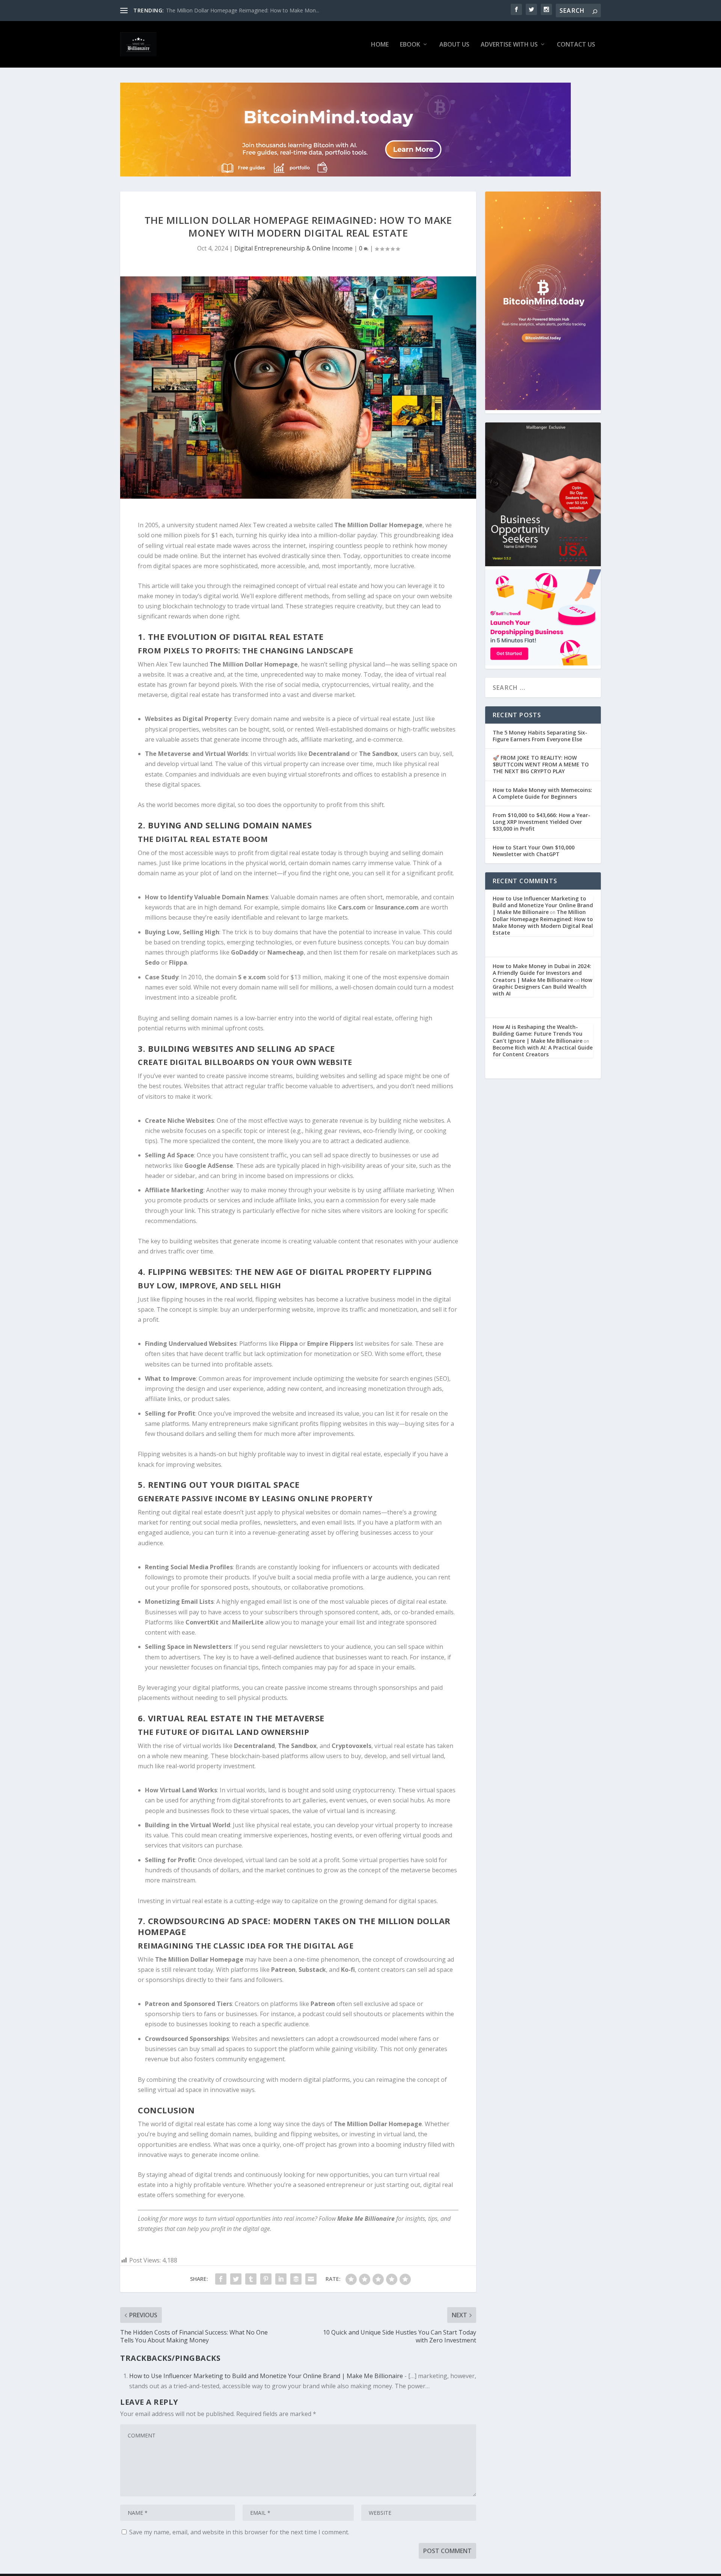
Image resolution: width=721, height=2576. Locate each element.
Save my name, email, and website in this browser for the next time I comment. (239, 2532)
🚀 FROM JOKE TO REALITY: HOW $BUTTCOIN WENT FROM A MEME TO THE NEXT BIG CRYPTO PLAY (541, 764)
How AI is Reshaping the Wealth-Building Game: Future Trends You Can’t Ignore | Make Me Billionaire (538, 1034)
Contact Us (576, 45)
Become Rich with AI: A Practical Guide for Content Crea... (236, 10)
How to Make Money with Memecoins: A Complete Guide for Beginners (542, 793)
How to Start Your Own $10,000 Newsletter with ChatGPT (534, 851)
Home (380, 45)
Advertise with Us (509, 45)
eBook (410, 45)
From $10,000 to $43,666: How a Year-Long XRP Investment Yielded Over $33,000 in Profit (542, 822)
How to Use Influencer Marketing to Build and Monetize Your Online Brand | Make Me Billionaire (266, 2376)
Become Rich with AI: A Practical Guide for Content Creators (543, 1051)
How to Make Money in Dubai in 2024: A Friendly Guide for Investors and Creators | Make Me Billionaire (542, 973)
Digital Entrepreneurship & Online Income (293, 248)
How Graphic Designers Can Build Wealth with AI (542, 987)
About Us (454, 45)
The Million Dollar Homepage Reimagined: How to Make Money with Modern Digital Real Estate (543, 922)
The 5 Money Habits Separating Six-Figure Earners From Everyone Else (540, 736)
